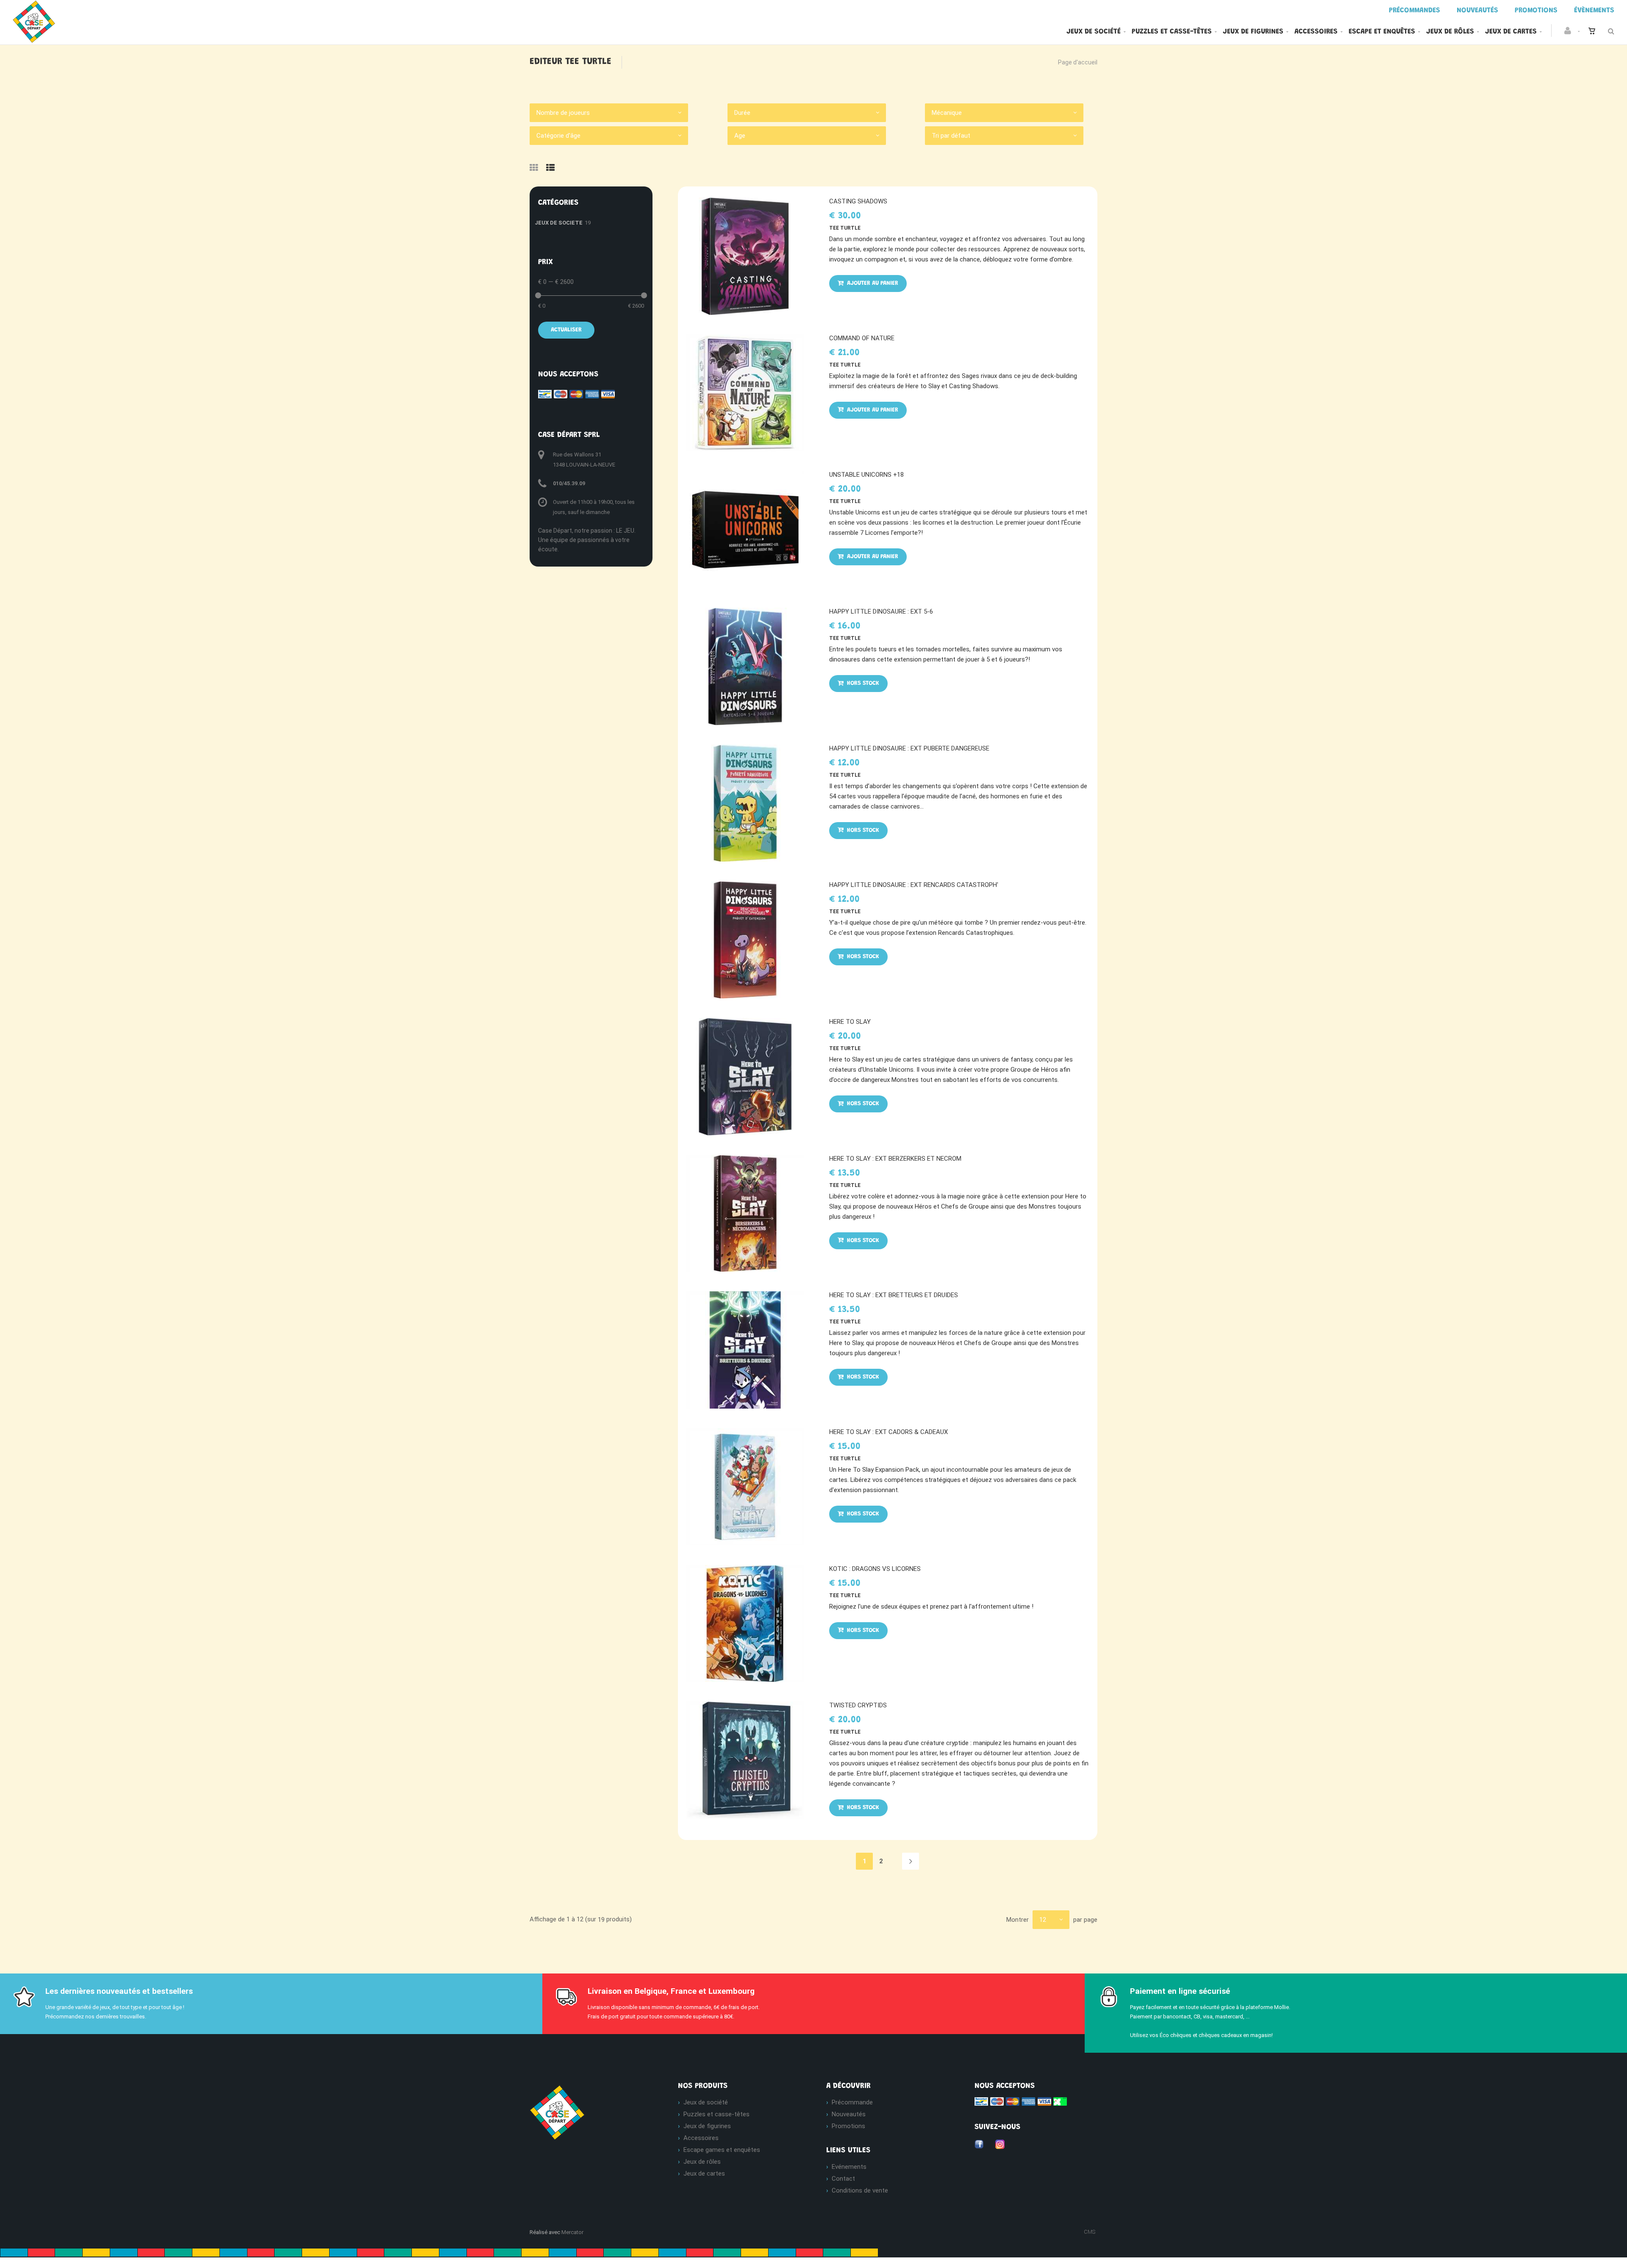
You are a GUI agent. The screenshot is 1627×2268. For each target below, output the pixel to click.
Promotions (848, 2126)
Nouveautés (849, 2114)
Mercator (572, 2232)
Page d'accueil (1078, 62)
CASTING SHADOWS (858, 201)
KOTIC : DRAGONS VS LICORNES (875, 1569)
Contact (843, 2179)
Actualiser (566, 330)
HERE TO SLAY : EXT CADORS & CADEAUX (888, 1432)
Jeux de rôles (1450, 32)
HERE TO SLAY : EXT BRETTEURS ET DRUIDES (894, 1295)
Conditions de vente (860, 2190)
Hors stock (862, 684)
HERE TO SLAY (850, 1022)
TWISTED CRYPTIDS (858, 1705)
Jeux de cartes (1511, 32)
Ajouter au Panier (872, 283)
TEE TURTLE (845, 228)
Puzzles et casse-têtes (1172, 32)
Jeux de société (1094, 32)
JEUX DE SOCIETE (559, 223)
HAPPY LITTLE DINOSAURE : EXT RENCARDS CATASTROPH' (914, 885)
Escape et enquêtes (1382, 32)
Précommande (852, 2102)
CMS (1090, 2232)
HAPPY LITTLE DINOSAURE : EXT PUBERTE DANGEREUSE (909, 748)
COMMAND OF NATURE (862, 338)
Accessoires (1316, 32)
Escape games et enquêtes (722, 2150)
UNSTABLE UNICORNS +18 (866, 475)
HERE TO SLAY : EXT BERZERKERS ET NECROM (895, 1159)
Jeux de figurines (1253, 32)
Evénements (849, 2167)
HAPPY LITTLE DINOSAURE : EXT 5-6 (881, 611)
